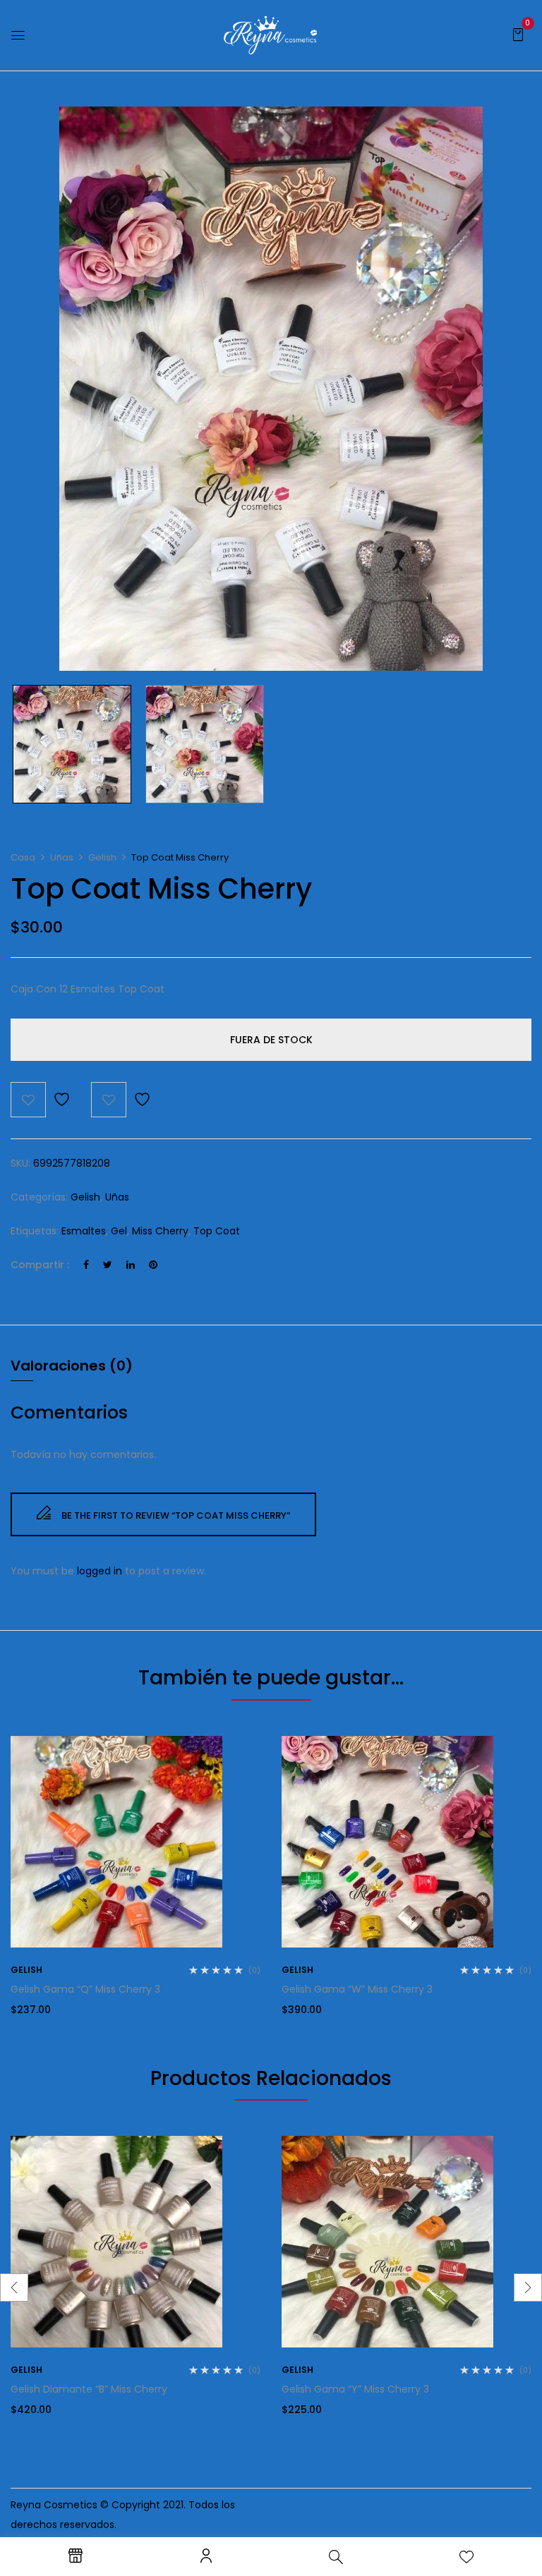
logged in (100, 1571)
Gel (119, 1231)
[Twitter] (108, 1265)
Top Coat (217, 1231)
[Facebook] (86, 1265)
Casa (23, 857)
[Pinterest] (153, 1265)
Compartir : (40, 1265)
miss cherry (160, 1231)
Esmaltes (84, 1231)
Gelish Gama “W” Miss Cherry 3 (357, 1989)
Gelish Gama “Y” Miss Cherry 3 (355, 2389)
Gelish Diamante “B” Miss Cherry (89, 2389)
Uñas (62, 857)
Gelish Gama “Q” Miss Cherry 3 (85, 1989)
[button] (518, 34)
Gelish (102, 857)
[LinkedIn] (131, 1265)
